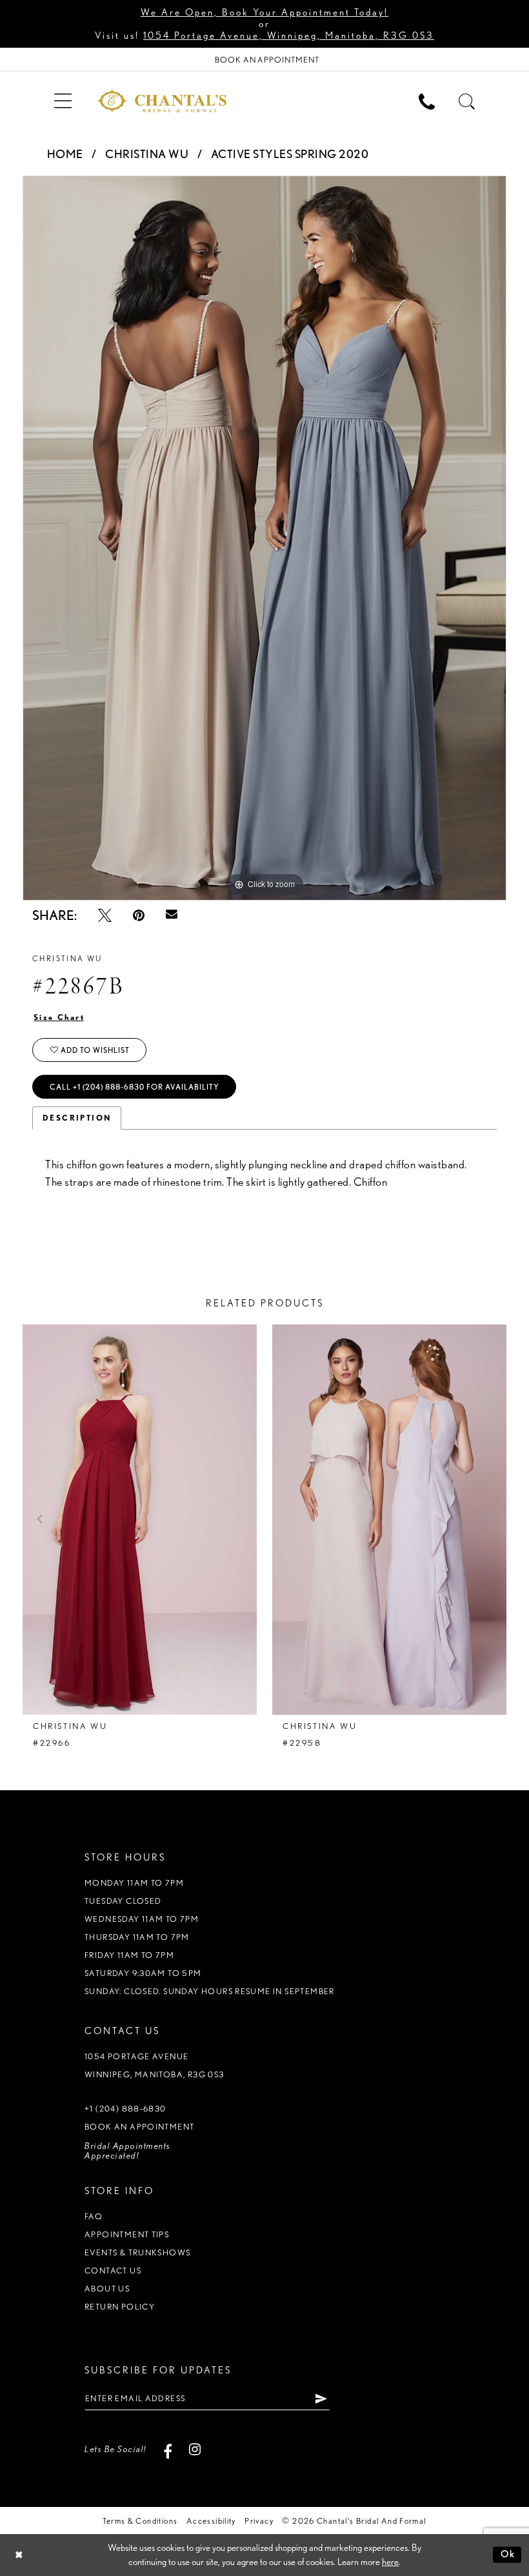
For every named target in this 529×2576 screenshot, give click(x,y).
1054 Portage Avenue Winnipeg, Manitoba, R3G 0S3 (155, 2065)
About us (107, 2289)
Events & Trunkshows (137, 2252)
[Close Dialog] (19, 2555)
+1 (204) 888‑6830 (125, 2109)
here (390, 2562)
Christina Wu (147, 154)
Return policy (120, 2307)
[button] (63, 100)
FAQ (94, 2216)
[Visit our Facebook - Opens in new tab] (168, 2449)
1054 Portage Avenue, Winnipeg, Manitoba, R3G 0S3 (289, 35)
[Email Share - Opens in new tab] (172, 915)
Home (65, 154)
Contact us (113, 2271)
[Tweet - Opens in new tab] (105, 915)
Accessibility (211, 2521)
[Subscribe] (322, 2399)
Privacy (259, 2521)
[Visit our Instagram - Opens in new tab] (195, 2449)
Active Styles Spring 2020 (290, 154)
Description (77, 1118)
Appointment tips (127, 2234)
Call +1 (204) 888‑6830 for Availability (135, 1087)
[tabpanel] (264, 538)
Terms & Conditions (140, 2521)
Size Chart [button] (59, 1017)
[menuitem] (63, 100)
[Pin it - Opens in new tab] (139, 915)
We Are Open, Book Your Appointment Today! (264, 12)
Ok (508, 2554)
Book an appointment (139, 2127)
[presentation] (140, 1520)
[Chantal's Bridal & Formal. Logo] (162, 101)
